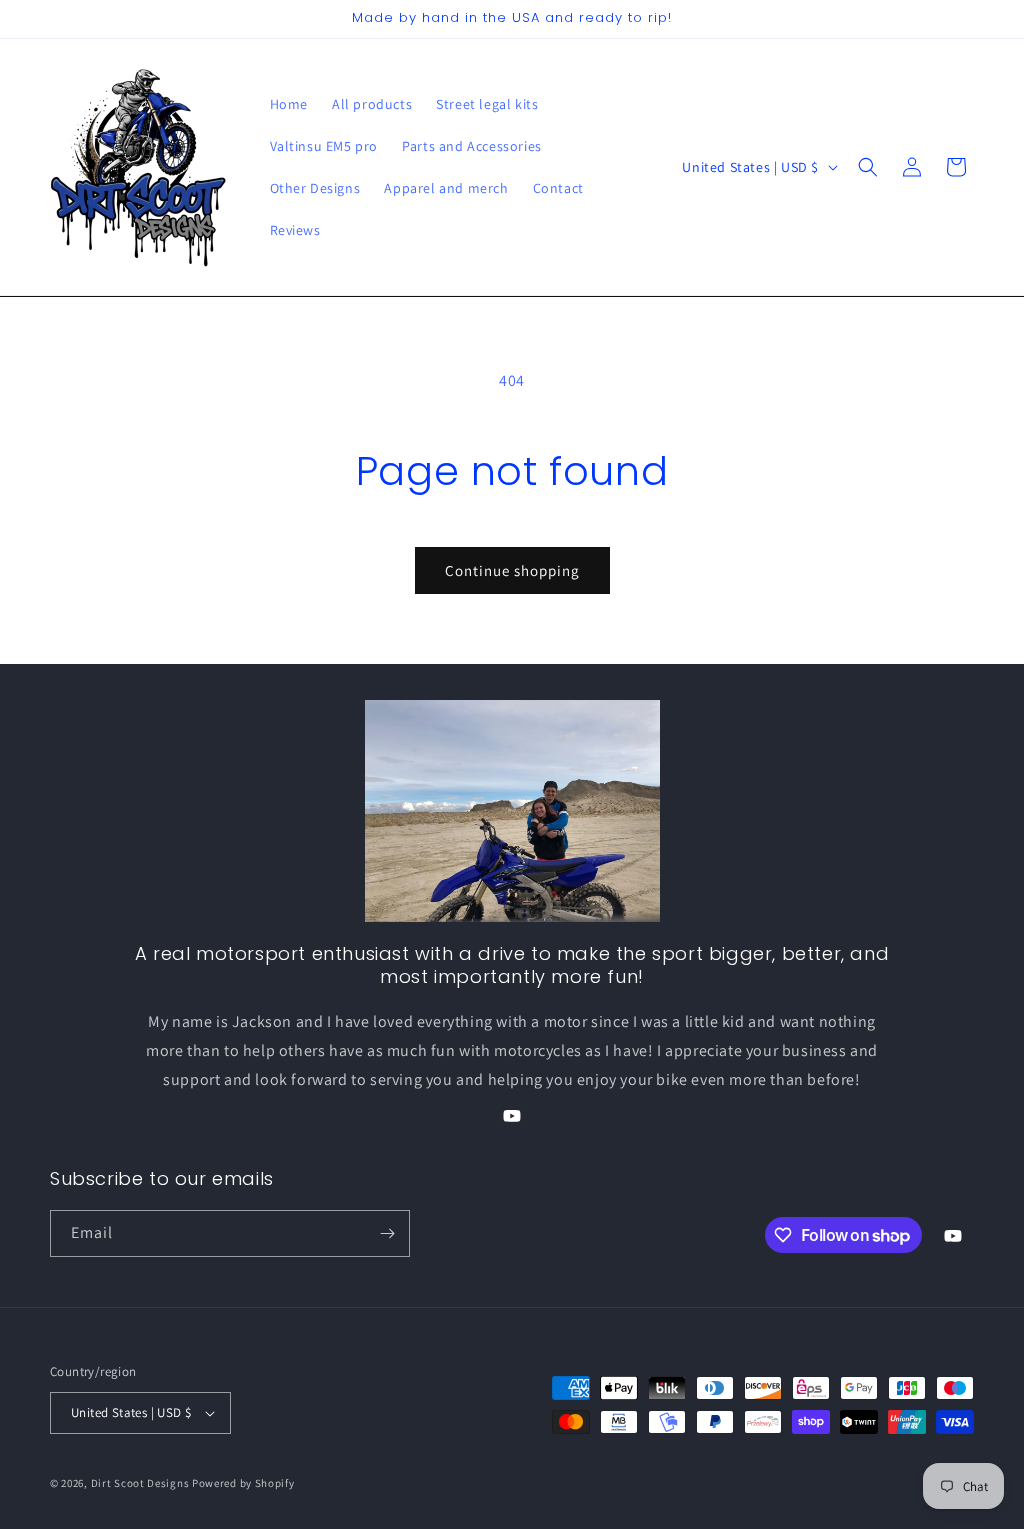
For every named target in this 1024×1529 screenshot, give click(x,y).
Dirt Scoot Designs (140, 1483)
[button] (868, 167)
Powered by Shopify (243, 1483)
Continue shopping (512, 570)
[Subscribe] (387, 1233)
